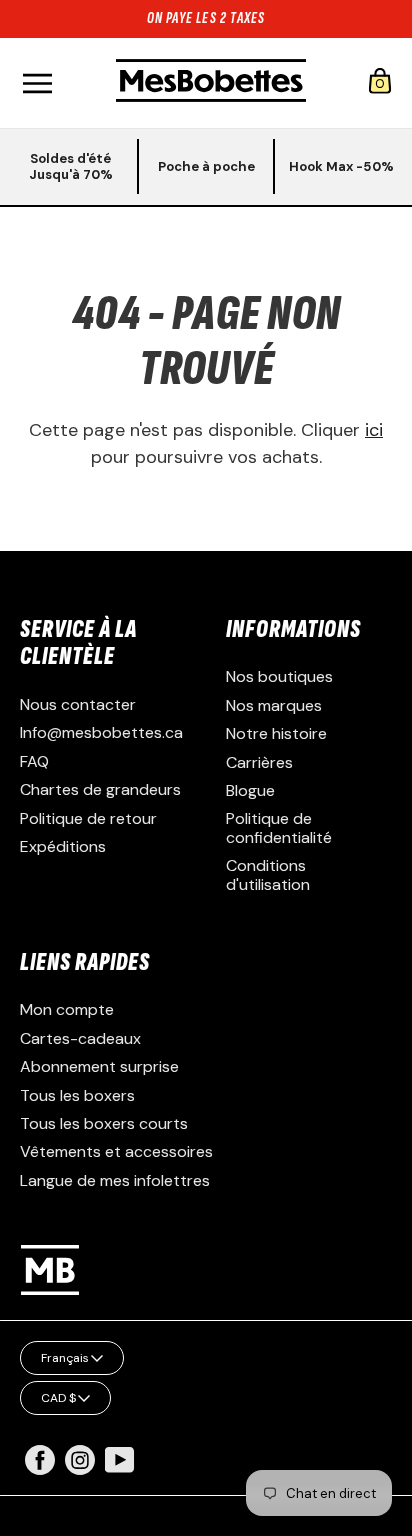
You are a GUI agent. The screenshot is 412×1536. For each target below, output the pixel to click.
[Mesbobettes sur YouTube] (120, 1458)
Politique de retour (88, 818)
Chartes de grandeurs (100, 789)
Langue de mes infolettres (115, 1180)
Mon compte (67, 1009)
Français (65, 1358)
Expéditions (63, 846)
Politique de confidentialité (279, 827)
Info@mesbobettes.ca (101, 732)
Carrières (259, 762)
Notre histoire (276, 733)
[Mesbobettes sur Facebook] (40, 1469)
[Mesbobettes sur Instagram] (80, 1469)
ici (374, 430)
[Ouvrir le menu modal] (37, 83)
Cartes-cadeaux (80, 1038)
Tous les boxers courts (104, 1123)
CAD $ (58, 1398)
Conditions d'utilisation (268, 874)
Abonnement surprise (99, 1066)
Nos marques (274, 705)
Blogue (250, 790)
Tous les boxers (77, 1095)
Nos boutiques (279, 676)
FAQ (34, 761)
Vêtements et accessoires (116, 1151)
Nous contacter (78, 704)
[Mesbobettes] (211, 82)
